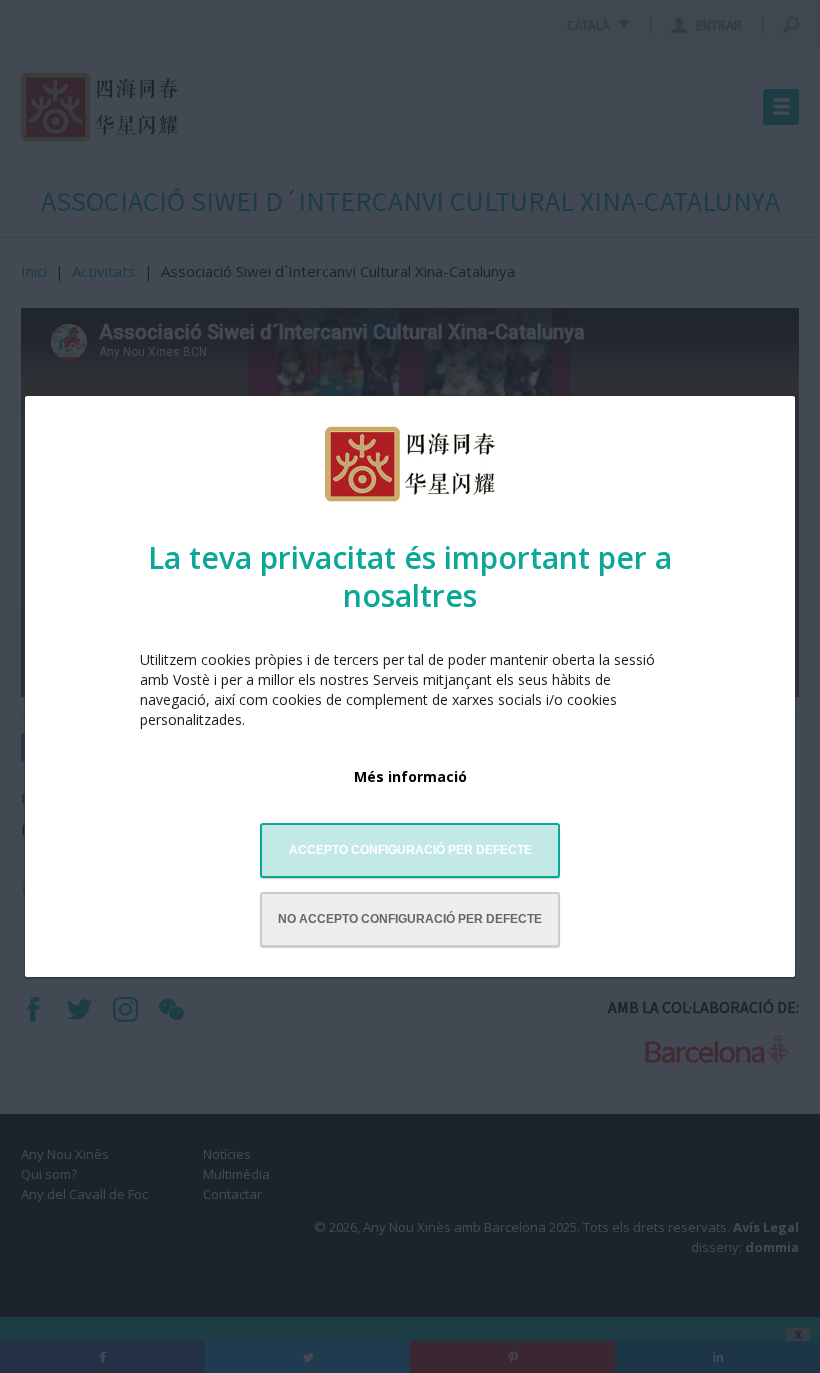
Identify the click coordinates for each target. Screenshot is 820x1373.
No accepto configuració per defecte (410, 919)
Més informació (410, 776)
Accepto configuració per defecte (410, 850)
